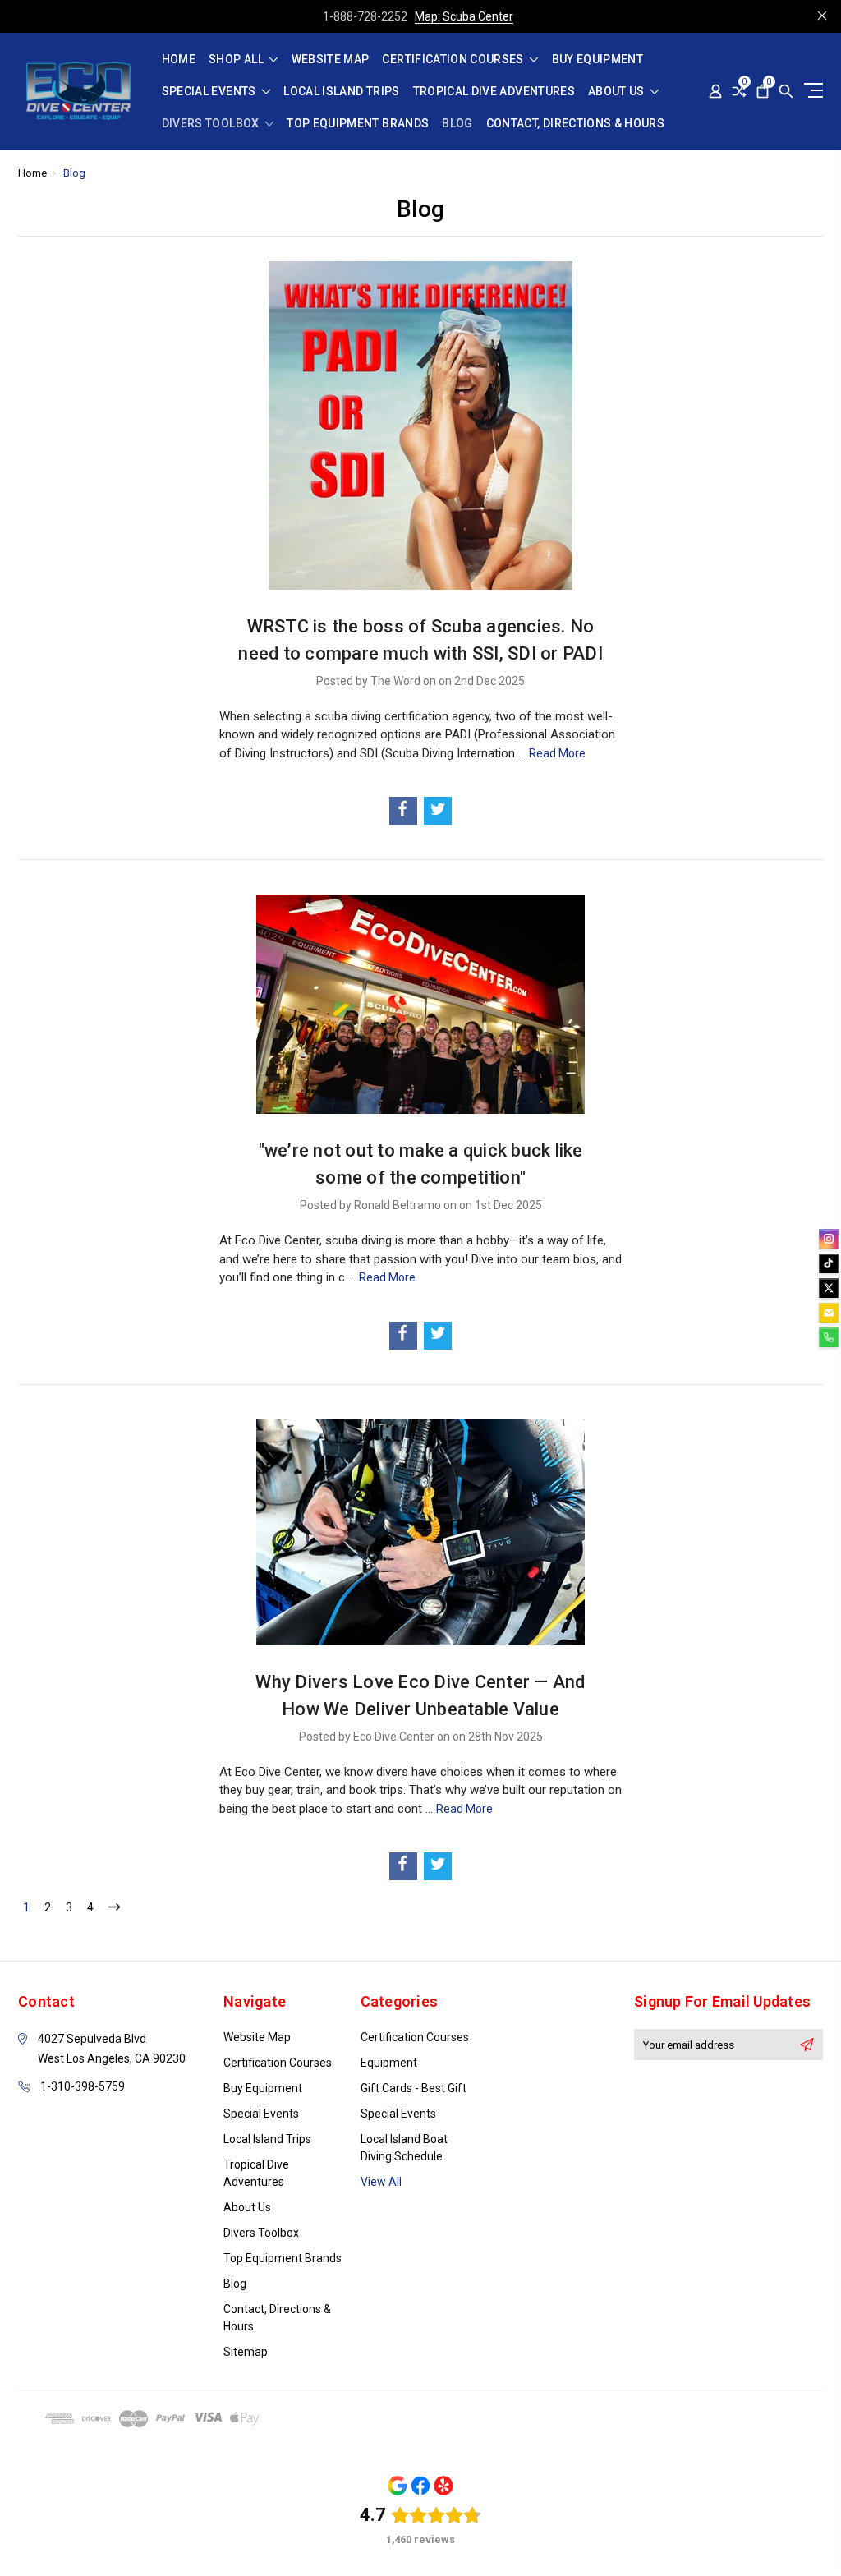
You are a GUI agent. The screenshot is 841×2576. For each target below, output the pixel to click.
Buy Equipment (598, 60)
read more (557, 753)
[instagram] (829, 1239)
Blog (457, 124)
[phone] (829, 1337)
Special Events (210, 92)
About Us (618, 92)
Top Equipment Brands (358, 124)
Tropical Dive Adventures (494, 92)
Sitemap (246, 2352)
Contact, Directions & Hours (575, 124)
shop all (237, 60)
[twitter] (829, 1288)
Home (179, 60)
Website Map (331, 60)
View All (381, 2182)
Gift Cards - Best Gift (414, 2088)
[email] (829, 1313)
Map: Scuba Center (464, 16)
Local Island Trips (341, 92)
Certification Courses (454, 60)
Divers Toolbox (212, 124)
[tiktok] (829, 1263)
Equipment (389, 2063)
